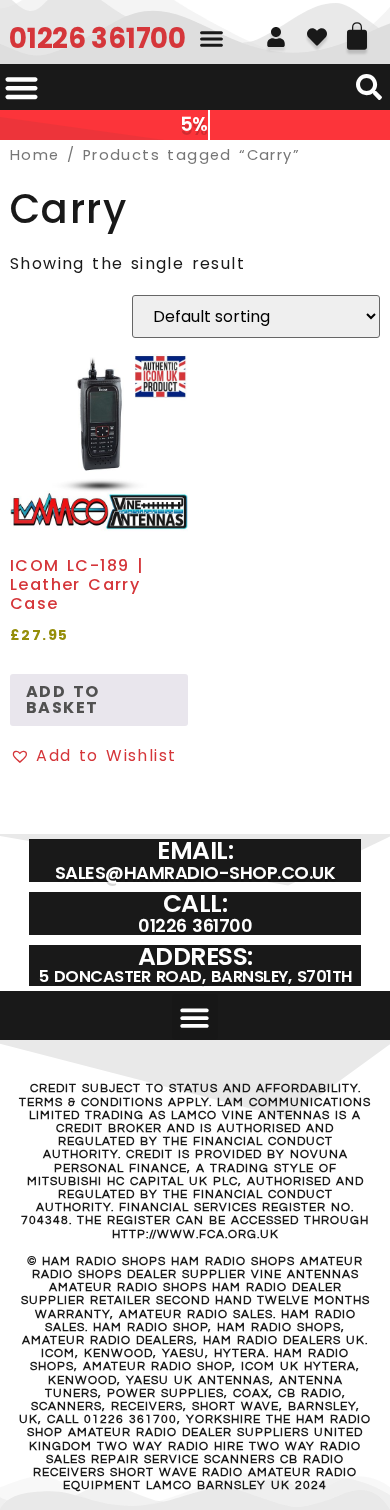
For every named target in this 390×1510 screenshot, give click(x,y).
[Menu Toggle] (21, 87)
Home (35, 155)
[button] (212, 39)
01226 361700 (97, 38)
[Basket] (357, 29)
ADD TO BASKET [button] (62, 699)
